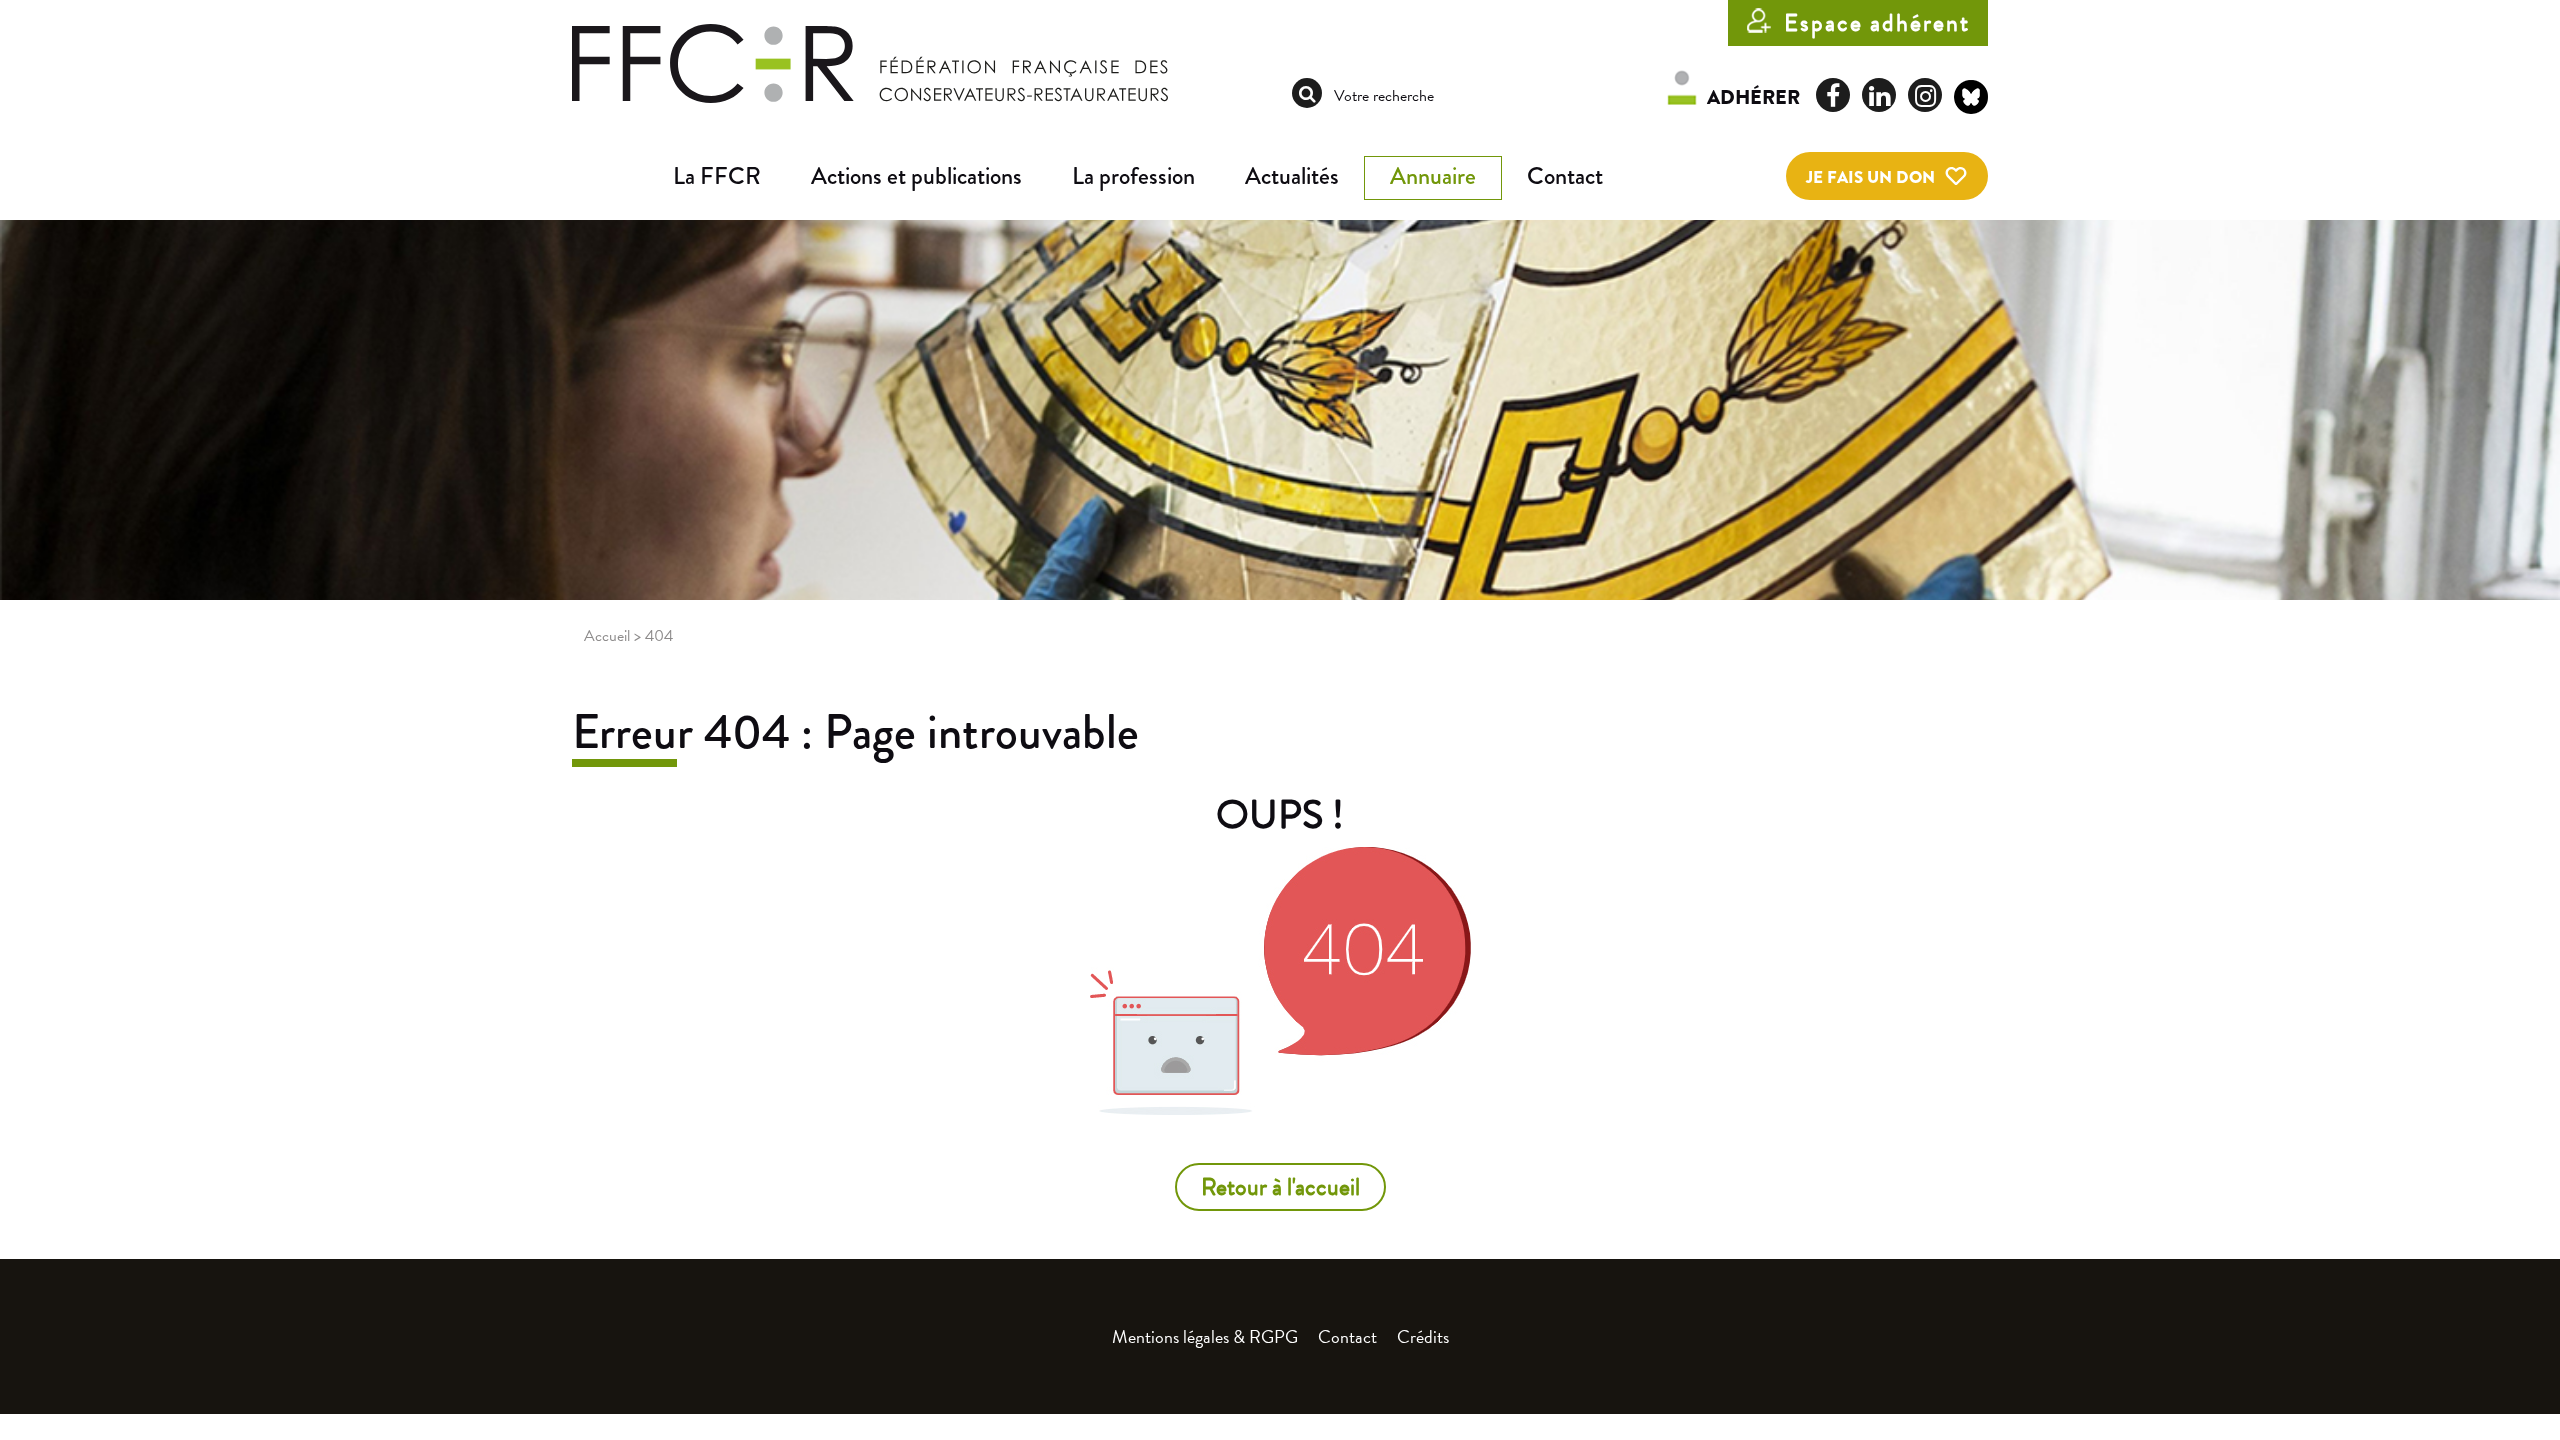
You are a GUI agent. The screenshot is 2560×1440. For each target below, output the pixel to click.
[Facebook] (1833, 95)
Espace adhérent (1877, 23)
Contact (1565, 176)
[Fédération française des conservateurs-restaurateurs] (870, 62)
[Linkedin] (1879, 95)
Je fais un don (1870, 177)
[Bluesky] (1971, 100)
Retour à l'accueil (1280, 1187)
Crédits (1423, 1336)
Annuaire (1433, 176)
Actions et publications (916, 176)
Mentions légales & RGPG (1205, 1336)
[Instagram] (1925, 95)
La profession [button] (1133, 176)
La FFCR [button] (717, 176)
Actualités (1292, 176)
